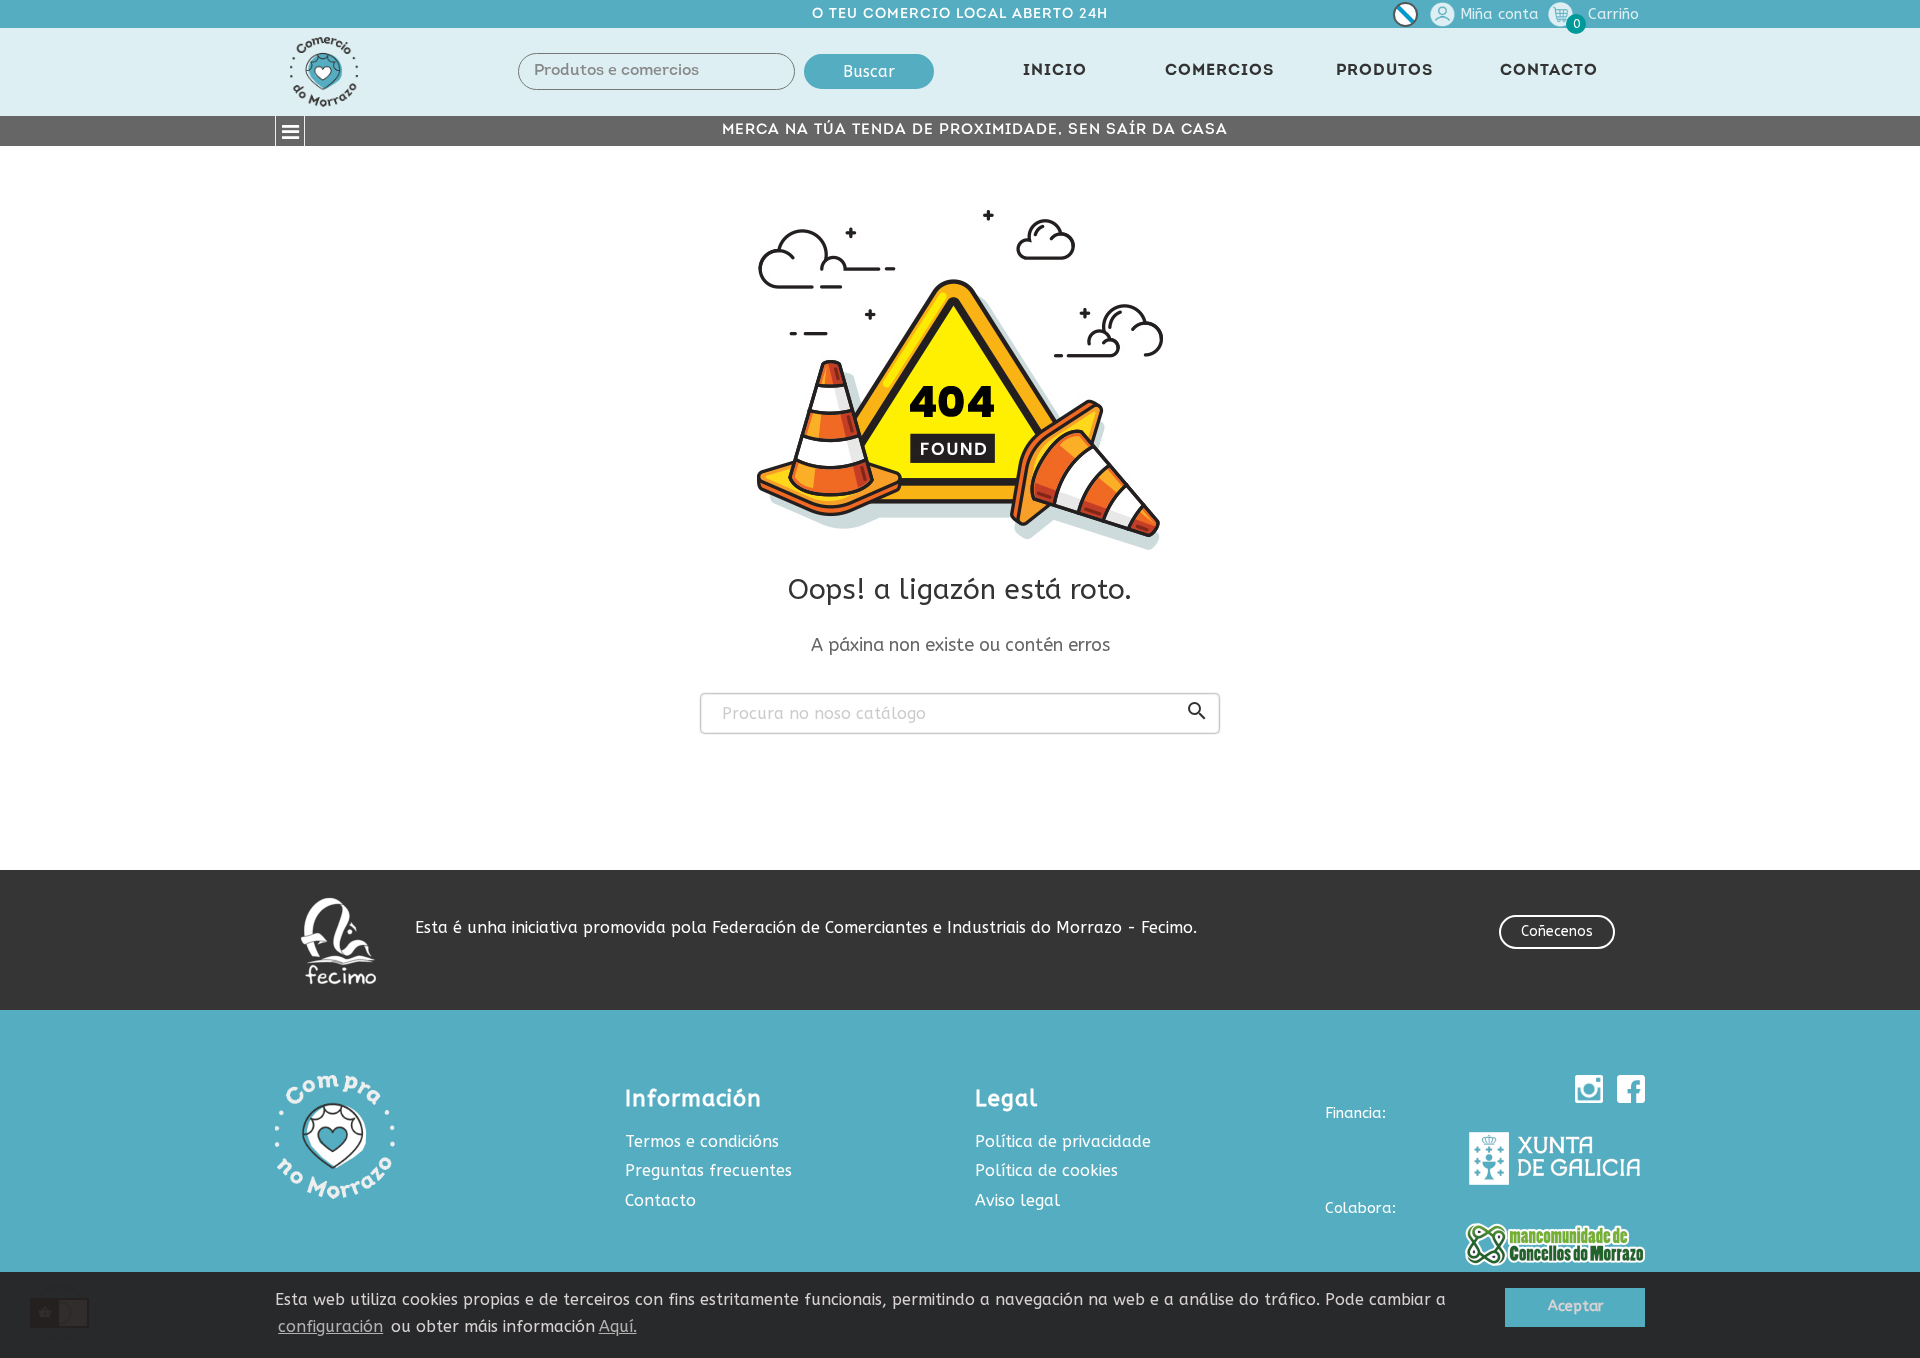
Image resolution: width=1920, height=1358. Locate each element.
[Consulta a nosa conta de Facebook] (1631, 1089)
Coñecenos (1557, 931)
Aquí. (618, 1326)
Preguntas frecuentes (708, 1170)
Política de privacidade (1063, 1141)
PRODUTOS (1384, 71)
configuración (330, 1326)
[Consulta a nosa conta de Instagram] (1589, 1089)
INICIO (1055, 71)
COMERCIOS (1219, 71)
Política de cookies (1046, 1170)
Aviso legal (1017, 1200)
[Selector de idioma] (1405, 18)
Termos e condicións (702, 1141)
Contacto (660, 1200)
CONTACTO (1549, 71)
